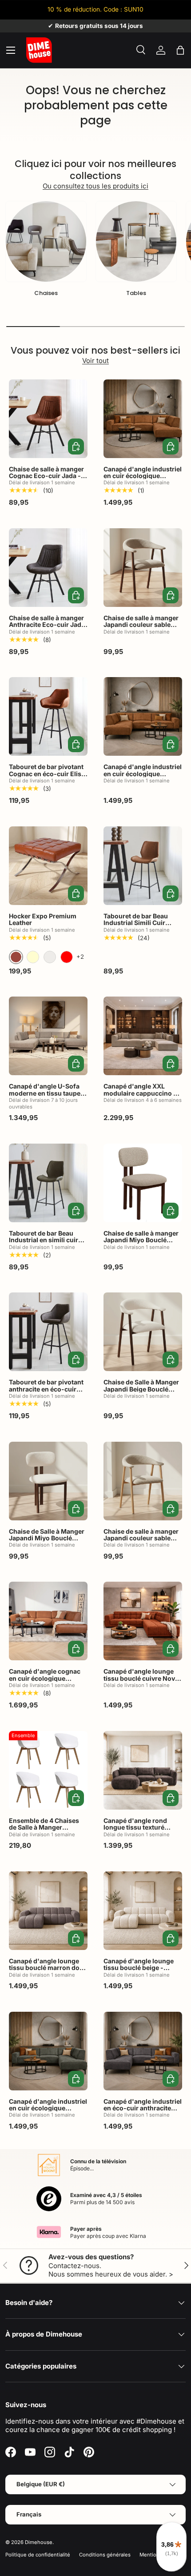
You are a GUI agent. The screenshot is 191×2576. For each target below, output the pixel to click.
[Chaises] (46, 241)
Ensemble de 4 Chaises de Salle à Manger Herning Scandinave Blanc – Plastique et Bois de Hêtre (45, 1834)
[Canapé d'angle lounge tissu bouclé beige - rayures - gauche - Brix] (143, 1911)
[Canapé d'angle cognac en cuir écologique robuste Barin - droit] (48, 1621)
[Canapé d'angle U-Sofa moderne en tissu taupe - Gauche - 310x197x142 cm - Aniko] (48, 1036)
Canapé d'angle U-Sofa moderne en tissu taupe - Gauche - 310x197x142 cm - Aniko (47, 1096)
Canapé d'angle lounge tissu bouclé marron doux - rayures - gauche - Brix (48, 1968)
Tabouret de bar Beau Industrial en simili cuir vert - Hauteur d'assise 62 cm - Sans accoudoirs (48, 1243)
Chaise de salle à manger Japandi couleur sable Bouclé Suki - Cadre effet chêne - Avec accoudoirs (141, 1541)
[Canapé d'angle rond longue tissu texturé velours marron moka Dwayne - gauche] (143, 1770)
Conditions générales (105, 2555)
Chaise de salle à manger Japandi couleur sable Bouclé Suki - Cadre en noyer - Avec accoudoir (141, 628)
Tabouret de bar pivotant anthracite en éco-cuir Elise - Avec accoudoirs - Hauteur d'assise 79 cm (47, 1392)
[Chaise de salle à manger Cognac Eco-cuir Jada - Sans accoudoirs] (48, 419)
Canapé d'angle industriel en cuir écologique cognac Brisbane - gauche (143, 777)
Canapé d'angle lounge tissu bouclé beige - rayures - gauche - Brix (139, 1968)
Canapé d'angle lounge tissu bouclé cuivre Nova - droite (141, 1678)
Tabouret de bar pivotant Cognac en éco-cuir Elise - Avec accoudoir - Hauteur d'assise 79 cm (47, 777)
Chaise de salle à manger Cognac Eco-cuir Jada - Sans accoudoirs (46, 476)
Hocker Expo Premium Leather (43, 919)
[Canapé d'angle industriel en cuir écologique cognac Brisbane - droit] (143, 419)
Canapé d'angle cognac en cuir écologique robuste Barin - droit (45, 1678)
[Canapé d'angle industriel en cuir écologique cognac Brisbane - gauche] (143, 716)
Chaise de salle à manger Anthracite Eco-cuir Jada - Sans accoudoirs (47, 625)
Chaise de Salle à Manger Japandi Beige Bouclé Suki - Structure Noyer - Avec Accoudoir (141, 1392)
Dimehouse (39, 2542)
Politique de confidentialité (38, 2555)
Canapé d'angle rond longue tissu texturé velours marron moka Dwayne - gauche (136, 1831)
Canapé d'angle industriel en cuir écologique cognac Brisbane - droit (143, 476)
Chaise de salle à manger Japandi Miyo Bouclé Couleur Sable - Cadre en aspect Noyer (141, 1243)
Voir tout (95, 361)
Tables (136, 293)
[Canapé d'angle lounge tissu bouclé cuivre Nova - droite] (143, 1621)
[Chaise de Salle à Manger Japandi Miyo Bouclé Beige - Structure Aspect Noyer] (48, 1481)
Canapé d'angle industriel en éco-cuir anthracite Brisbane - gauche (143, 2108)
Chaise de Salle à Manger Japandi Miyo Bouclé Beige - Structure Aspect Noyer (47, 1541)
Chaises (46, 293)
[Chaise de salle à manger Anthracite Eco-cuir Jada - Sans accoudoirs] (48, 568)
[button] (180, 50)
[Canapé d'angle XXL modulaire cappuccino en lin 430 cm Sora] (143, 1036)
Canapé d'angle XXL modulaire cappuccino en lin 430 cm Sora (142, 1093)
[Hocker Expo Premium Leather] (48, 866)
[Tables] (136, 241)
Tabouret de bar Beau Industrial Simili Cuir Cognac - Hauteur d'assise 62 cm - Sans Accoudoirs (137, 930)
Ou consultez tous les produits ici (95, 186)
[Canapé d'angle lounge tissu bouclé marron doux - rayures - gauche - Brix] (48, 1911)
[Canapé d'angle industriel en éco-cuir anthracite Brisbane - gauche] (143, 2051)
